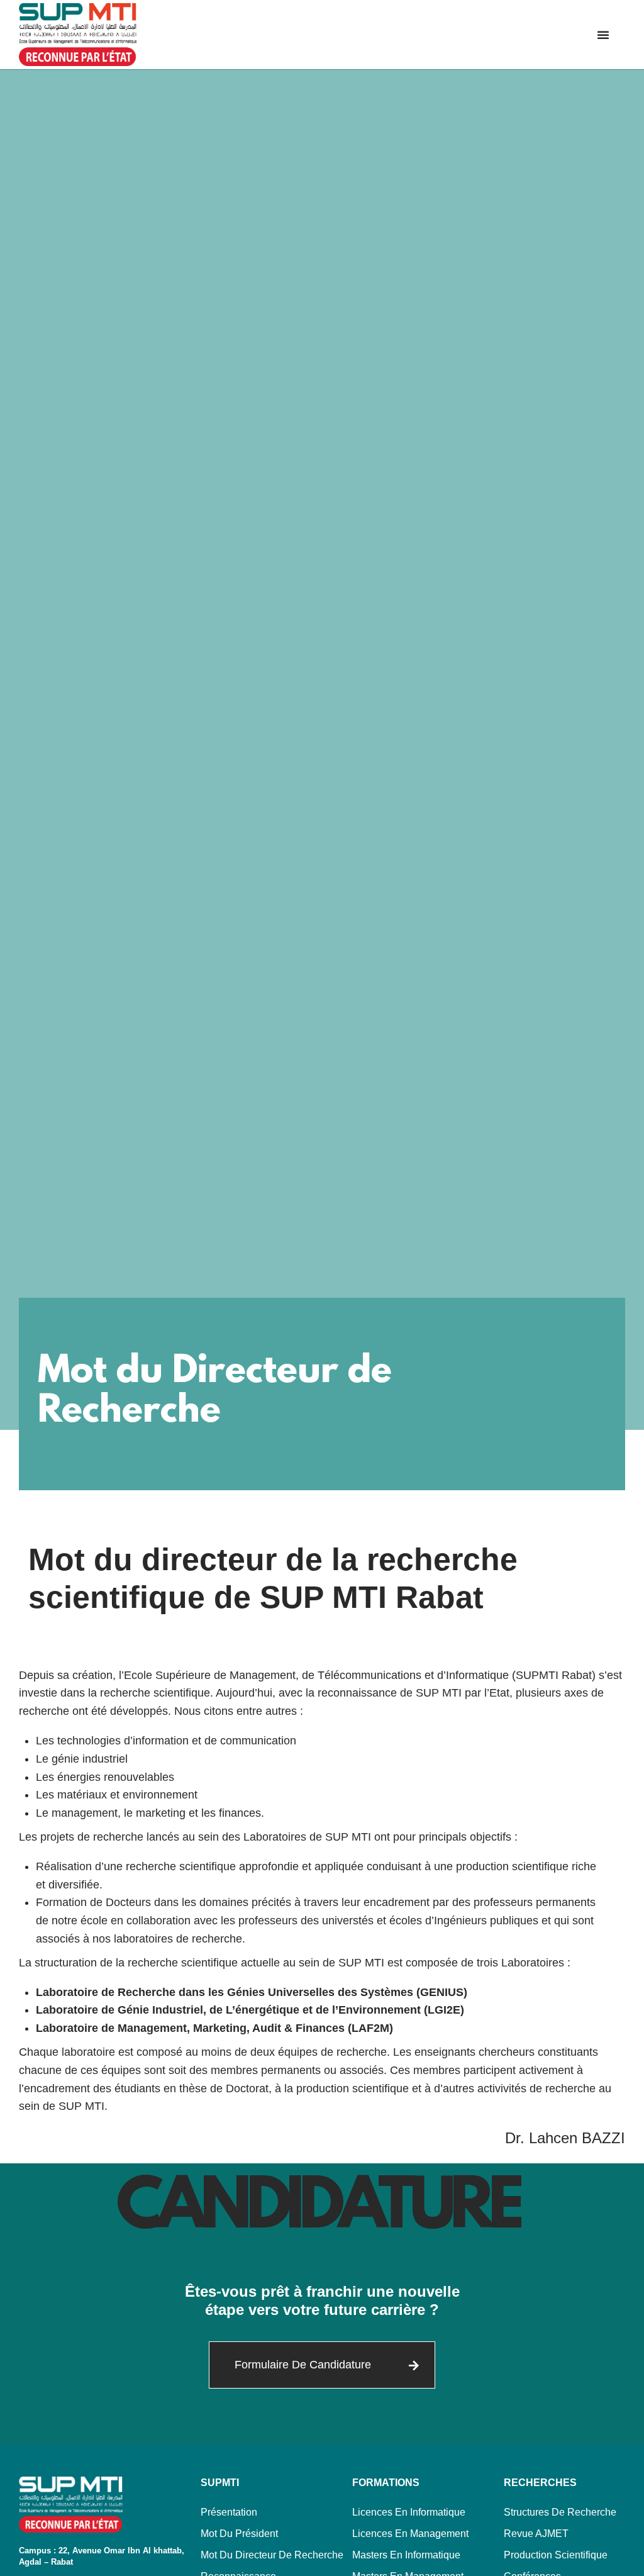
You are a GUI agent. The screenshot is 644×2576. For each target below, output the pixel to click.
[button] (603, 35)
